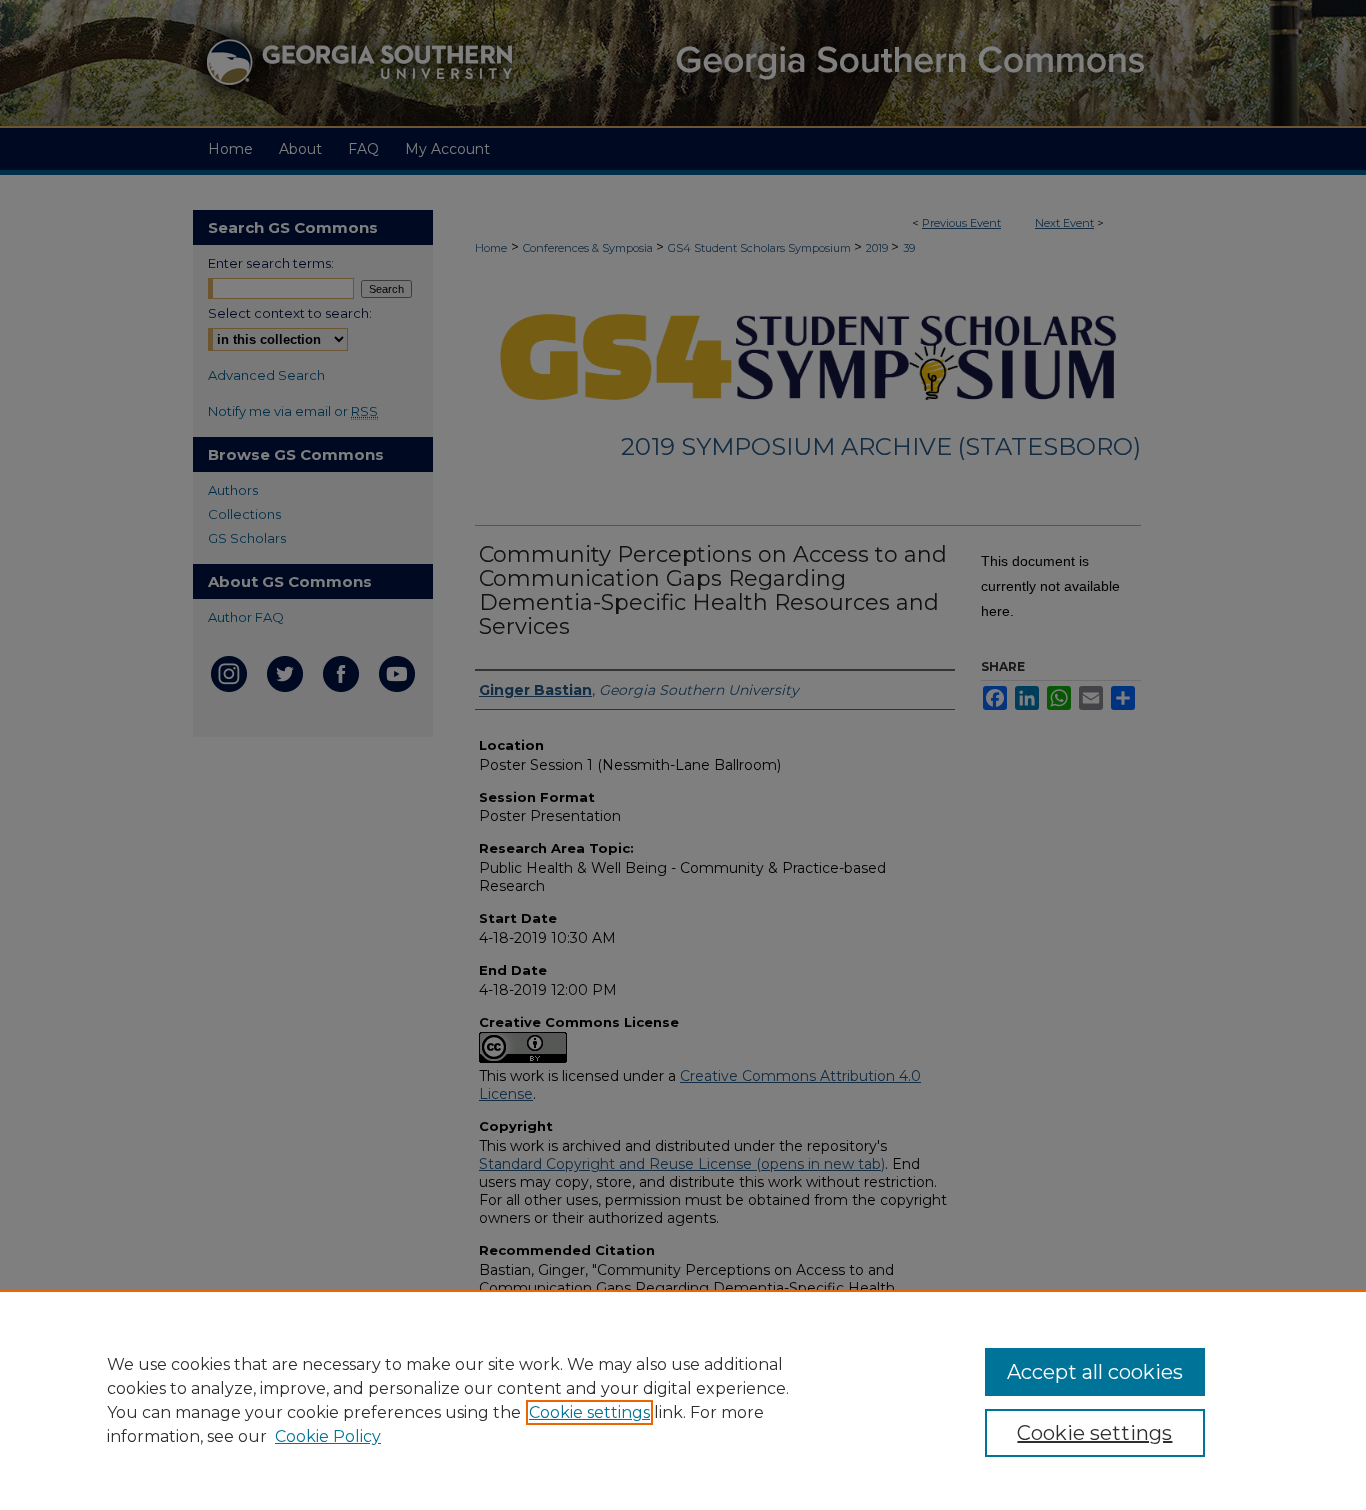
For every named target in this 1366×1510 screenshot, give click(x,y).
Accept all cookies (1095, 1372)
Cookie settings (589, 1412)
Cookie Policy (328, 1436)
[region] (683, 1400)
